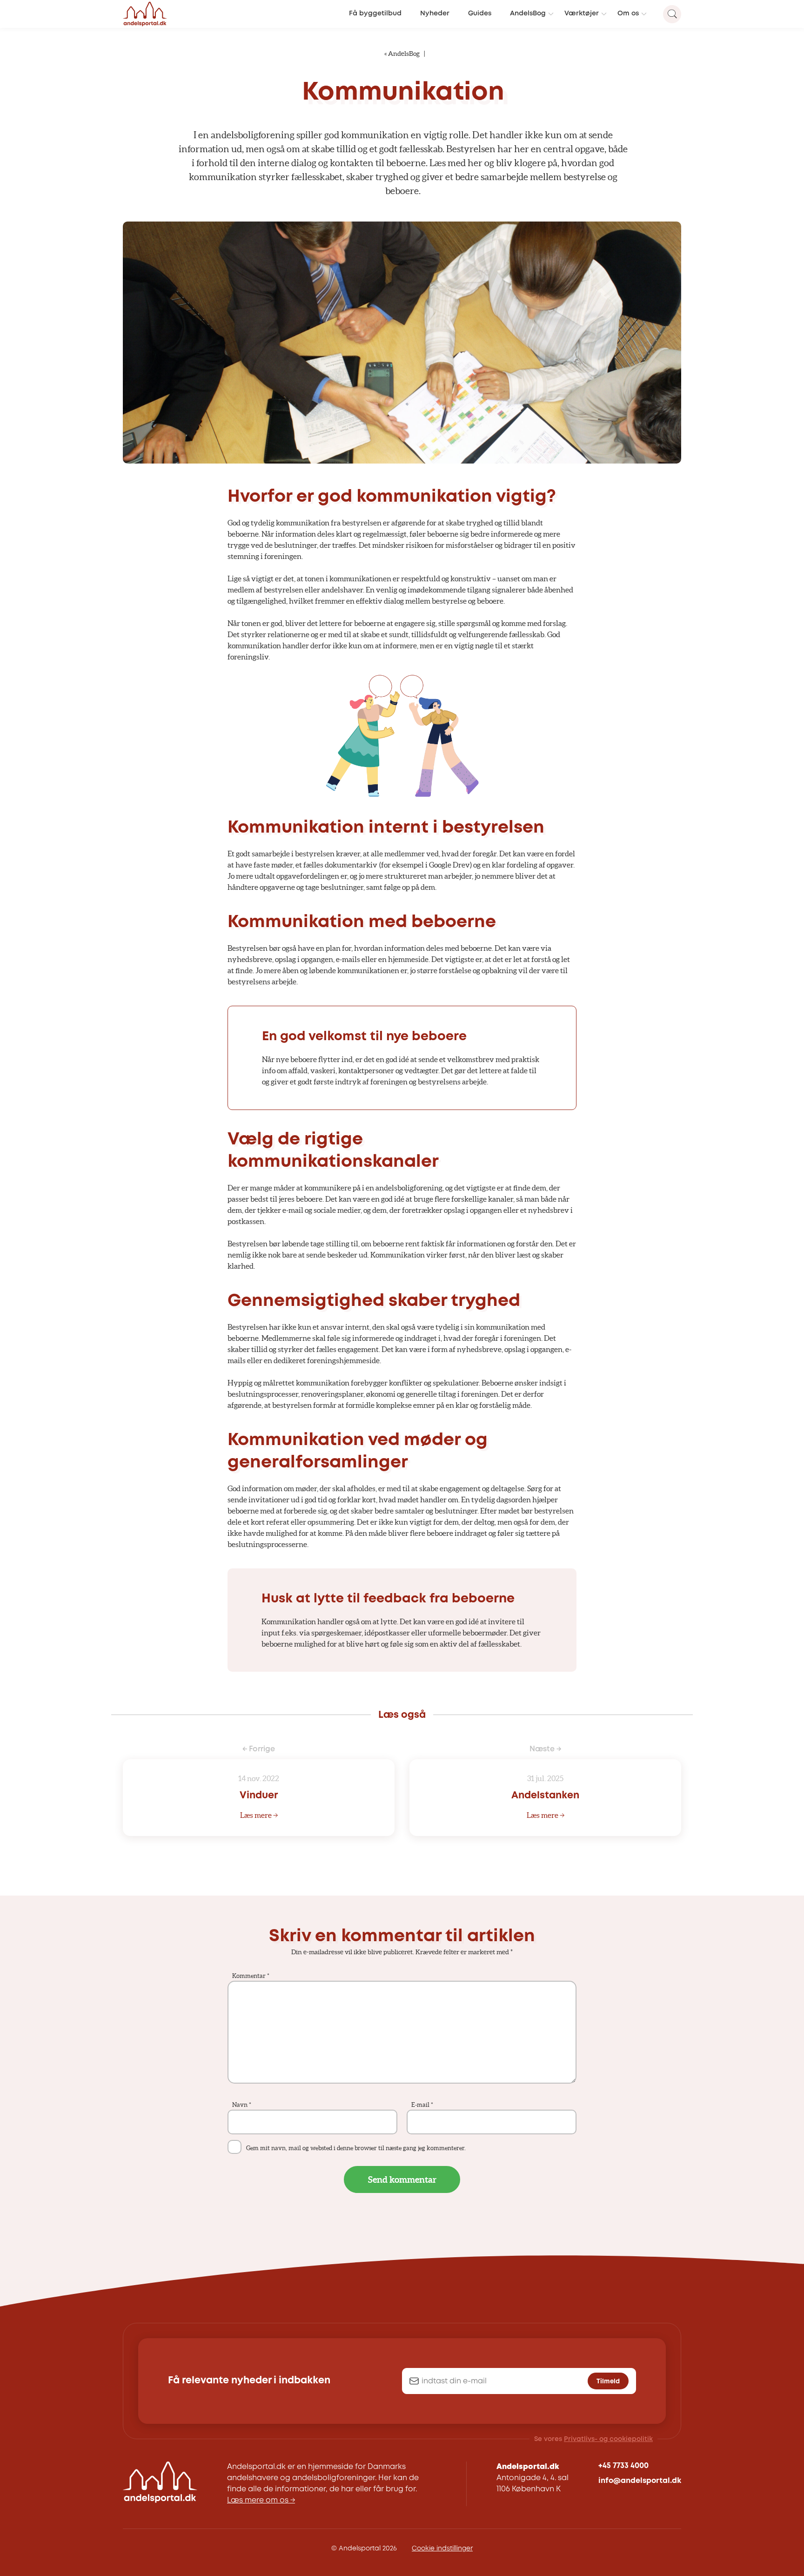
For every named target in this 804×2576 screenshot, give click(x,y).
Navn (242, 2105)
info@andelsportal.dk (640, 2481)
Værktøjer (582, 14)
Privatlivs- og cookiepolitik (608, 2439)
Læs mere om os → (261, 2500)
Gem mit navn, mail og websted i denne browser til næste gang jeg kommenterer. (356, 2148)
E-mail (422, 2105)
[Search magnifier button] (672, 14)
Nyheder (435, 14)
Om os (628, 14)
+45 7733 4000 (623, 2466)
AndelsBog (528, 14)
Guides (480, 14)
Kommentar (251, 1976)
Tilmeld (608, 2381)
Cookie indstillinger (442, 2549)
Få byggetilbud (375, 14)
